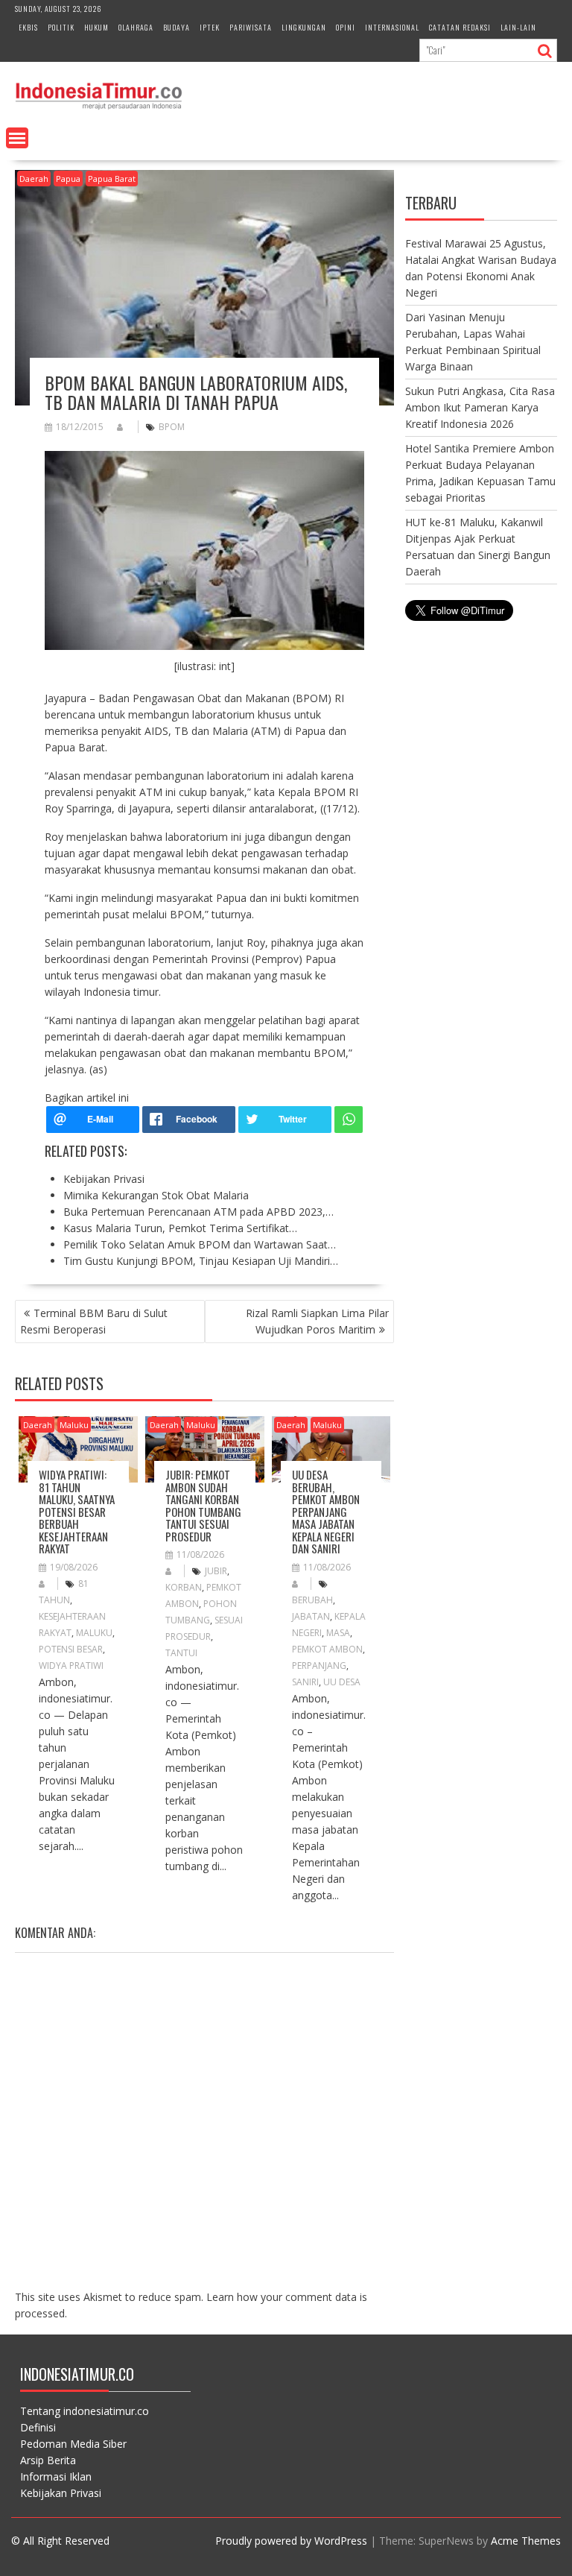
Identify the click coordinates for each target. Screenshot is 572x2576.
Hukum (96, 27)
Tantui (181, 1653)
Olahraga (136, 27)
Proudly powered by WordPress (291, 2541)
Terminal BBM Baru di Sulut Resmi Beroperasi (94, 1321)
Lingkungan (304, 27)
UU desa (342, 1682)
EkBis (28, 27)
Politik (61, 27)
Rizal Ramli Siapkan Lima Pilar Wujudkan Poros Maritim (317, 1321)
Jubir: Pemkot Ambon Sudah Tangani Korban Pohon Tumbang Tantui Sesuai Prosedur (203, 1505)
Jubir (216, 1571)
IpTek (210, 27)
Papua (68, 179)
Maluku (74, 1425)
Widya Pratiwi (71, 1666)
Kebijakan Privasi (61, 2493)
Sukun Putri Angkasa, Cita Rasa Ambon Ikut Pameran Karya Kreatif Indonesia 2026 (480, 407)
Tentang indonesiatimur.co (85, 2411)
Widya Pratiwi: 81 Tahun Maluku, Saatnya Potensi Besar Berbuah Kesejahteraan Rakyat (77, 1511)
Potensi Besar (71, 1649)
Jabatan (311, 1616)
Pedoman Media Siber (73, 2444)
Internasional (392, 27)
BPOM (172, 427)
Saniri (305, 1682)
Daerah (34, 179)
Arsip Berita (48, 2460)
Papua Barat (112, 179)
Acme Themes (526, 2541)
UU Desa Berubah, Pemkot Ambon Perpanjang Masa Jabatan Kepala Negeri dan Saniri (326, 1511)
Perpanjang (319, 1666)
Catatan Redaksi (460, 27)
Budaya (177, 27)
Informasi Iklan (56, 2476)
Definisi (38, 2427)
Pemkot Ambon (327, 1649)
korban (184, 1587)
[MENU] (17, 138)
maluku (94, 1633)
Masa (338, 1633)
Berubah (312, 1600)
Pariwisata (251, 27)
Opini (346, 27)
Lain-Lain (518, 27)
